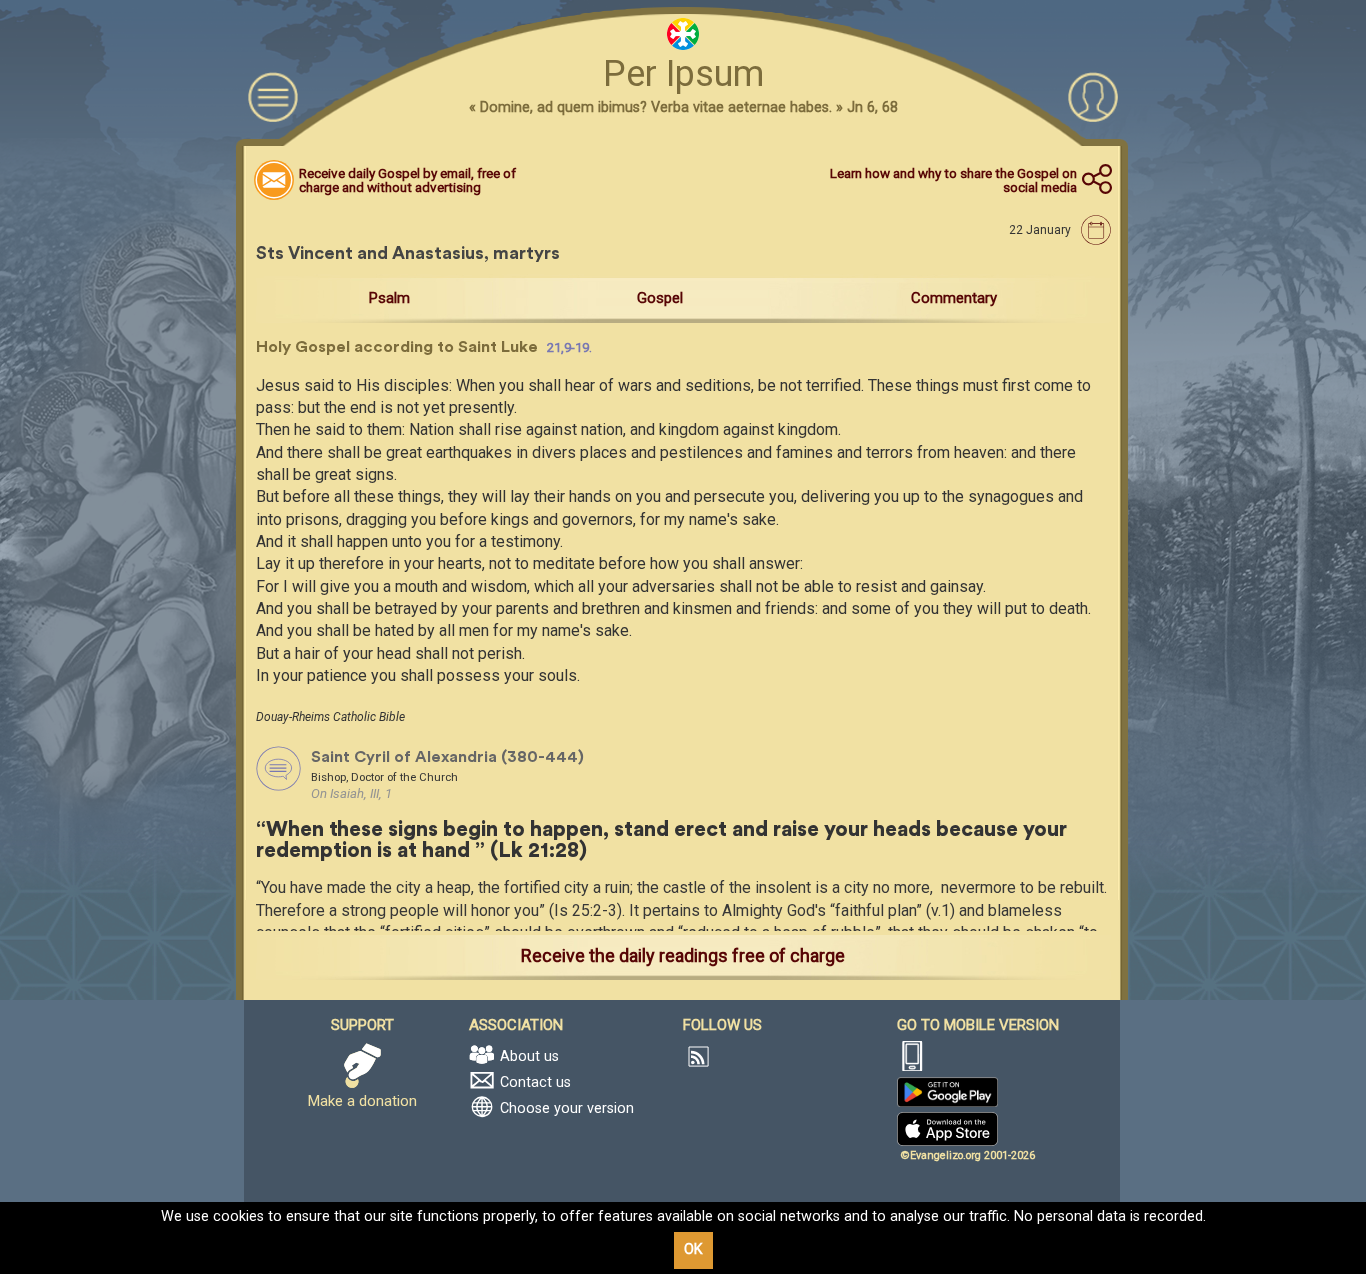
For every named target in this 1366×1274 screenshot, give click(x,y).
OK (693, 1249)
